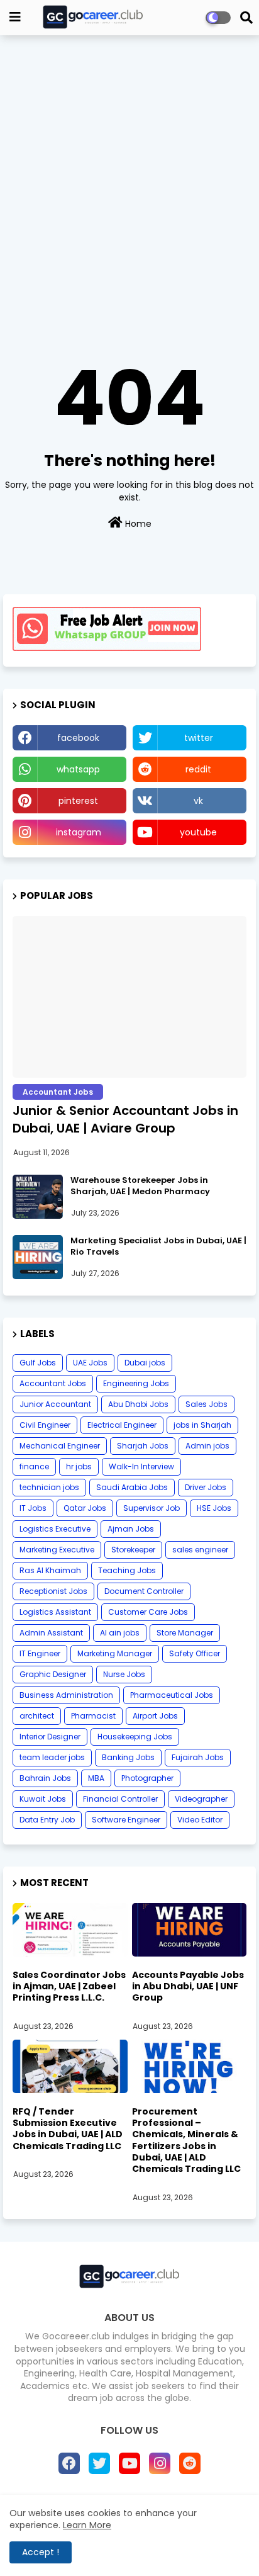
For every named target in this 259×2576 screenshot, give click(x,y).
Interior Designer (50, 1737)
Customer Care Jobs (148, 1612)
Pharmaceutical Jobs (172, 1695)
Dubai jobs (145, 1363)
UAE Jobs (90, 1363)
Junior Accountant (55, 1404)
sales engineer (200, 1550)
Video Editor (200, 1820)
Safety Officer (195, 1653)
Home (137, 524)
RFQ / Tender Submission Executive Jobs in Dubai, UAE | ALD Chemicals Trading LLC (68, 2129)
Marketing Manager (115, 1653)
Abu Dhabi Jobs (138, 1404)
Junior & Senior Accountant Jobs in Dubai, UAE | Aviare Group (125, 1119)
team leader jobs (52, 1757)
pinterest (78, 801)
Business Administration (66, 1695)
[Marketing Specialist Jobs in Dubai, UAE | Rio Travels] (38, 1257)
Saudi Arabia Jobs (132, 1487)
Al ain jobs (120, 1633)
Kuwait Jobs (43, 1799)
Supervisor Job (152, 1508)
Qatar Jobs (85, 1508)
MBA (96, 1778)
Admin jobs (207, 1446)
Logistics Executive (55, 1529)
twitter (199, 738)
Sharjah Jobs (143, 1446)
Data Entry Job (47, 1820)
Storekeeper (133, 1550)
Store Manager (185, 1633)
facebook (78, 738)
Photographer (147, 1778)
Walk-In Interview (141, 1466)
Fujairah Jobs (198, 1757)
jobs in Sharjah (202, 1425)
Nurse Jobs (124, 1674)
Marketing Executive (57, 1550)
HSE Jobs (214, 1508)
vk (198, 801)
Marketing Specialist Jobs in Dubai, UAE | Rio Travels (158, 1246)
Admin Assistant (51, 1633)
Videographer (201, 1799)
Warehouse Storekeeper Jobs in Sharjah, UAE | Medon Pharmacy (140, 1186)
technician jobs (49, 1487)
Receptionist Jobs (53, 1591)
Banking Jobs (128, 1757)
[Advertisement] (129, 178)
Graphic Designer (53, 1674)
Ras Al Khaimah (50, 1570)
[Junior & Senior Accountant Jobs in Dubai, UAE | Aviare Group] (129, 997)
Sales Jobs (207, 1404)
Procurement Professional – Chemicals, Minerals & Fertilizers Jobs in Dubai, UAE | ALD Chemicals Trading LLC (186, 2140)
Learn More (87, 2525)
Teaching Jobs (127, 1570)
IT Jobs (33, 1508)
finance (34, 1466)
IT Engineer (40, 1653)
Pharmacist (93, 1716)
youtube (198, 832)
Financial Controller (120, 1799)
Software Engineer (126, 1820)
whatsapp (78, 769)
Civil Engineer (45, 1425)
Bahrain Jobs (45, 1778)
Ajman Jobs (131, 1529)
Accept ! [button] (41, 2552)
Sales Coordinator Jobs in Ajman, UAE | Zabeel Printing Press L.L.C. (69, 1986)
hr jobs (79, 1466)
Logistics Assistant (55, 1612)
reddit (198, 769)
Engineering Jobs (136, 1383)
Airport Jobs (155, 1716)
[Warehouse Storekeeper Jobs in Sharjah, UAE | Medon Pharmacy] (38, 1197)
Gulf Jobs (38, 1363)
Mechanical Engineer (60, 1446)
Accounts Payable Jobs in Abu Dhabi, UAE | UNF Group (188, 1986)
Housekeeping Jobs (135, 1737)
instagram (79, 832)
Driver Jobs (206, 1487)
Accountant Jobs (53, 1383)
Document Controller (144, 1591)
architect (37, 1716)
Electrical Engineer (122, 1425)
